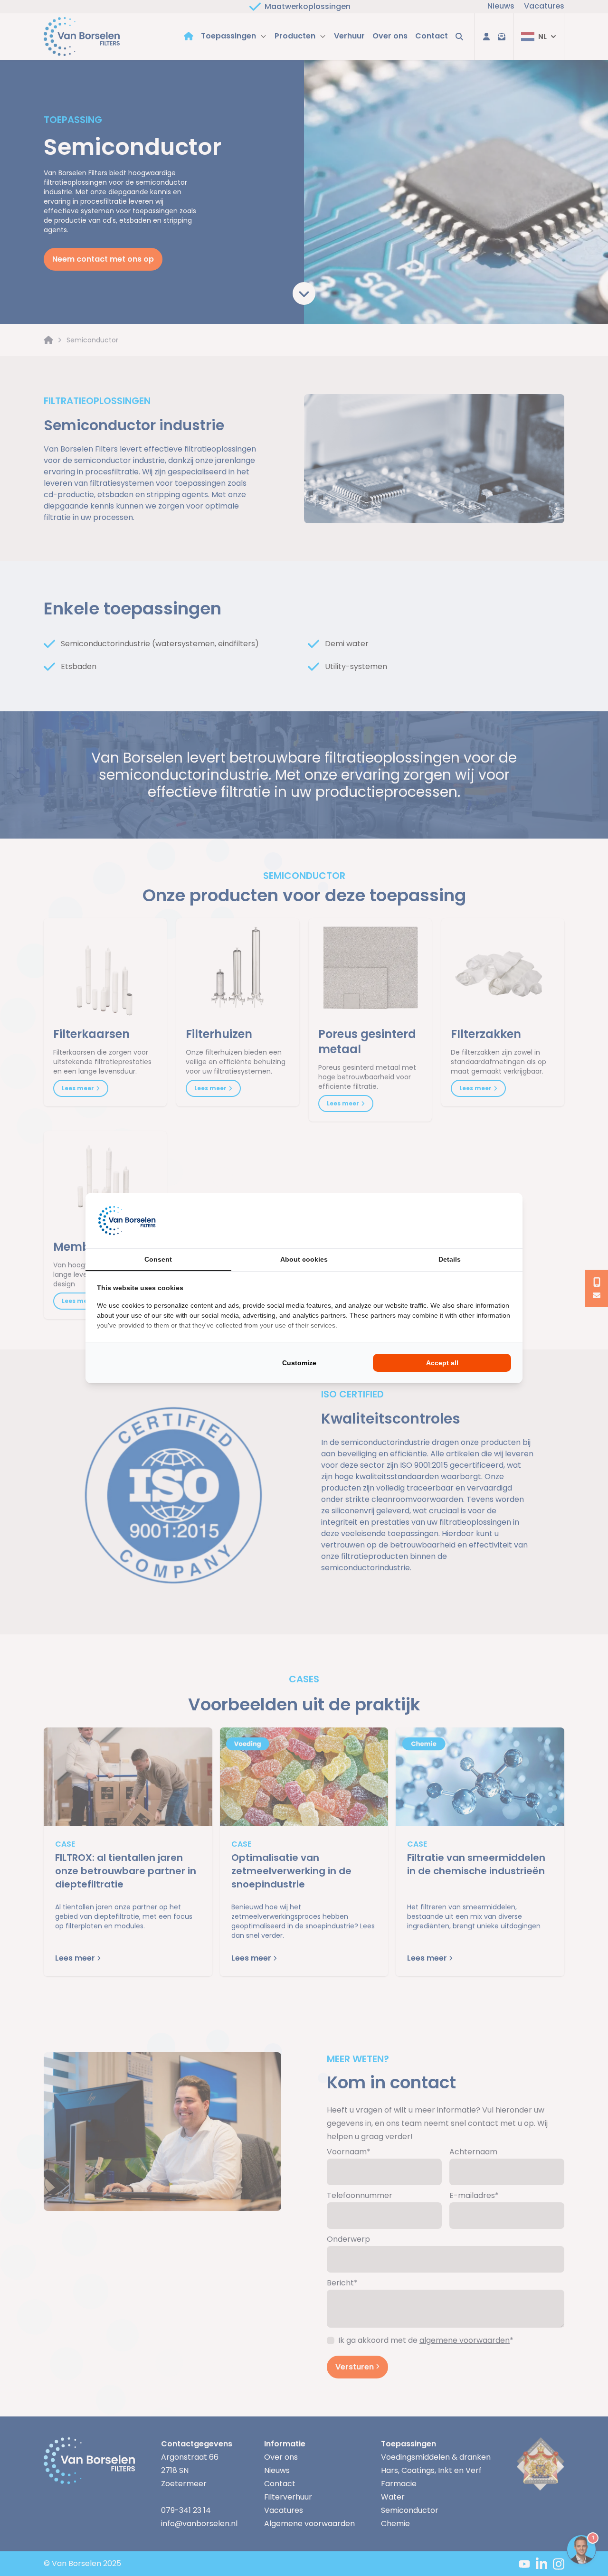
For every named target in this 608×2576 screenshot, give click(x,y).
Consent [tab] (158, 1259)
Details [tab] (450, 1259)
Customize (299, 1363)
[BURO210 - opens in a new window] (475, 1220)
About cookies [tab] (304, 1259)
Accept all (442, 1363)
